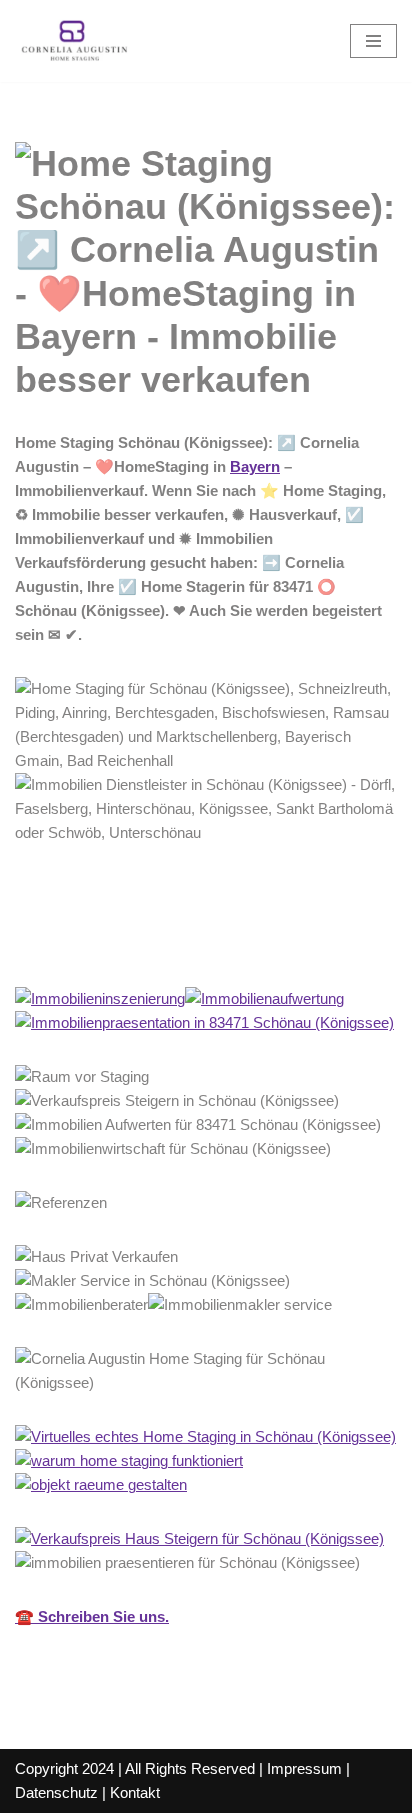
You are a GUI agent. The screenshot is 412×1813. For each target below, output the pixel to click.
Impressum (304, 1768)
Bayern (255, 466)
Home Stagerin (99, 942)
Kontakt (135, 1792)
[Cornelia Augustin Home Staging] (75, 41)
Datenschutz (56, 1792)
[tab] (99, 943)
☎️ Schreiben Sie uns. (92, 1616)
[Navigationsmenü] (373, 41)
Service (246, 942)
